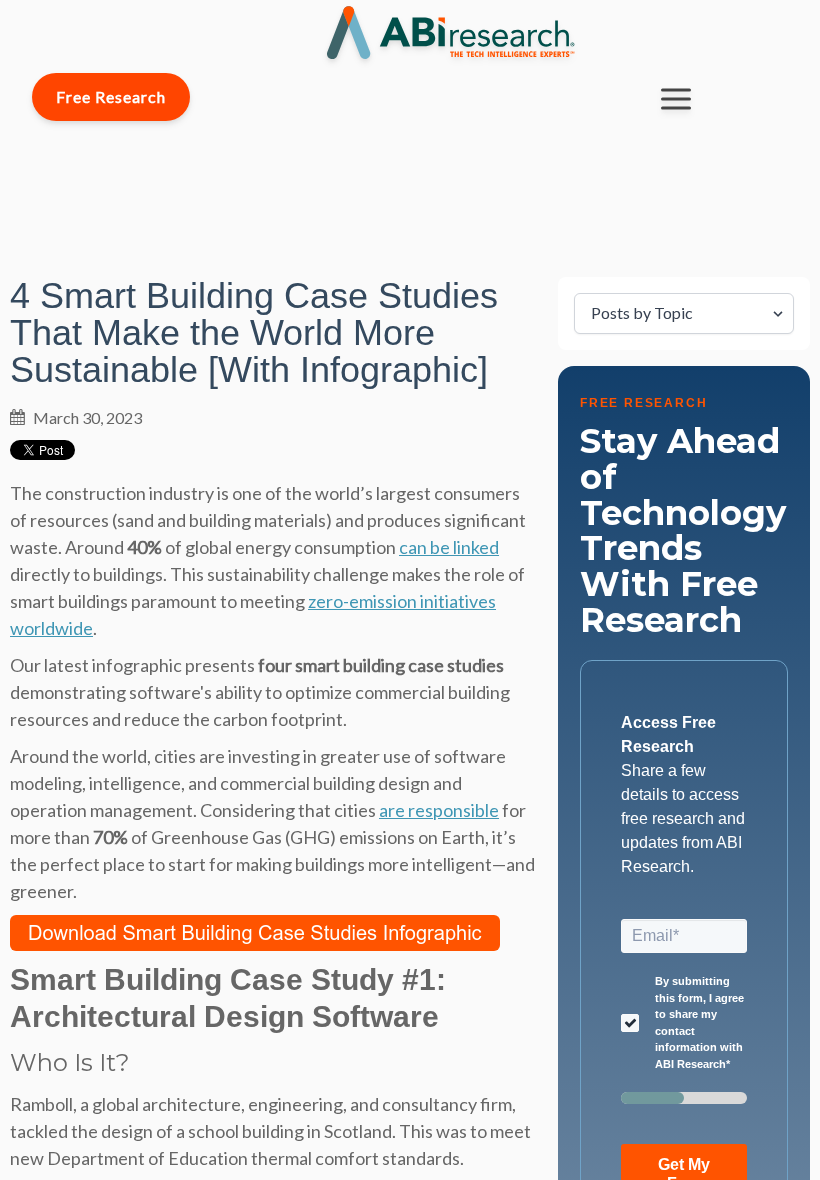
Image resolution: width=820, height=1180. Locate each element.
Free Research (111, 96)
